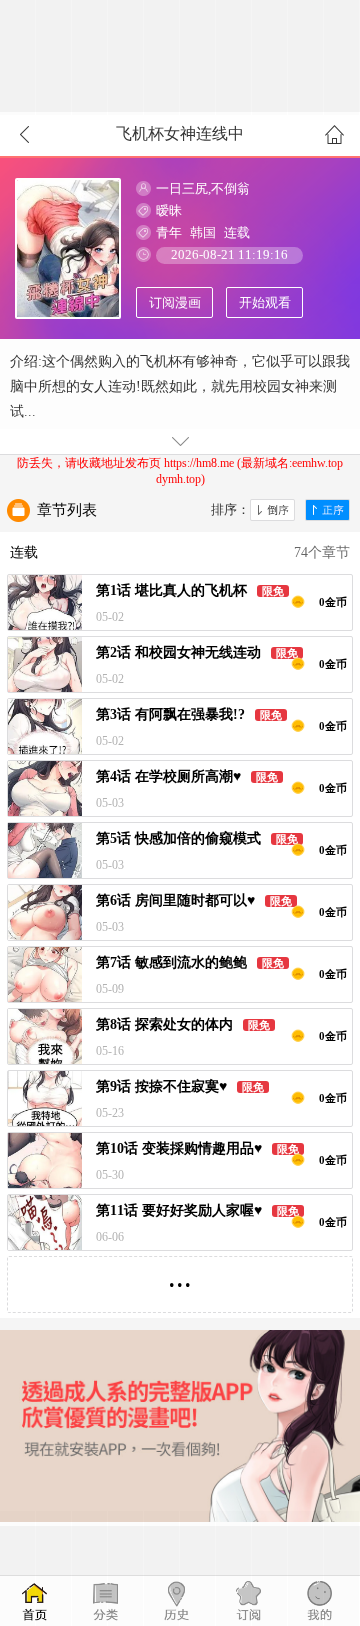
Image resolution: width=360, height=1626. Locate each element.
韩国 (203, 232)
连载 (237, 232)
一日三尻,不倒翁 (203, 188)
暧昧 (169, 210)
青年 (169, 232)
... (180, 1276)
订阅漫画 (175, 302)
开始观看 (265, 302)
